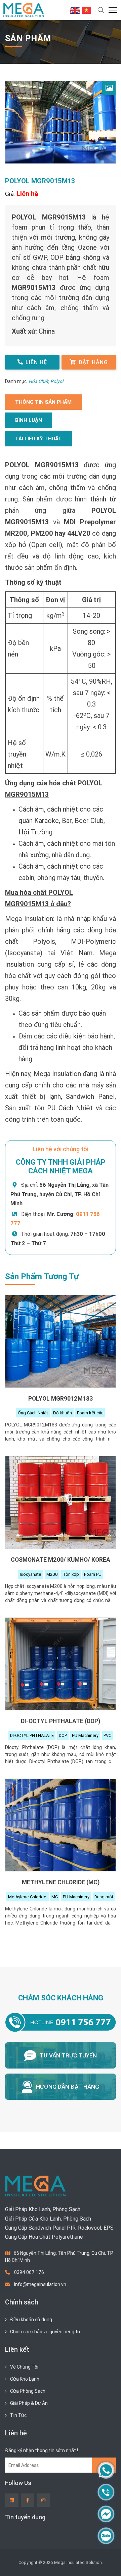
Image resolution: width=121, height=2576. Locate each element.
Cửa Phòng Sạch (28, 2391)
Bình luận (29, 420)
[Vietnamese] (87, 10)
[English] (75, 10)
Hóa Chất (38, 381)
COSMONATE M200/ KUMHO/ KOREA (61, 1560)
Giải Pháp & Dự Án (29, 2403)
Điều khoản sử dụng (31, 2320)
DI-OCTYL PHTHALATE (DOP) (61, 1721)
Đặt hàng (93, 362)
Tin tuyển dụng (25, 2517)
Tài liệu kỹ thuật (38, 439)
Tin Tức (18, 2415)
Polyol (57, 381)
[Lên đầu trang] (106, 2560)
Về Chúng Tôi (24, 2367)
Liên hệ (36, 362)
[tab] (43, 402)
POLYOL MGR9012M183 (61, 1398)
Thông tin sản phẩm (43, 402)
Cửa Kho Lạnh (25, 2379)
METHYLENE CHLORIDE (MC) (61, 1882)
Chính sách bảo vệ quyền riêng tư (45, 2332)
